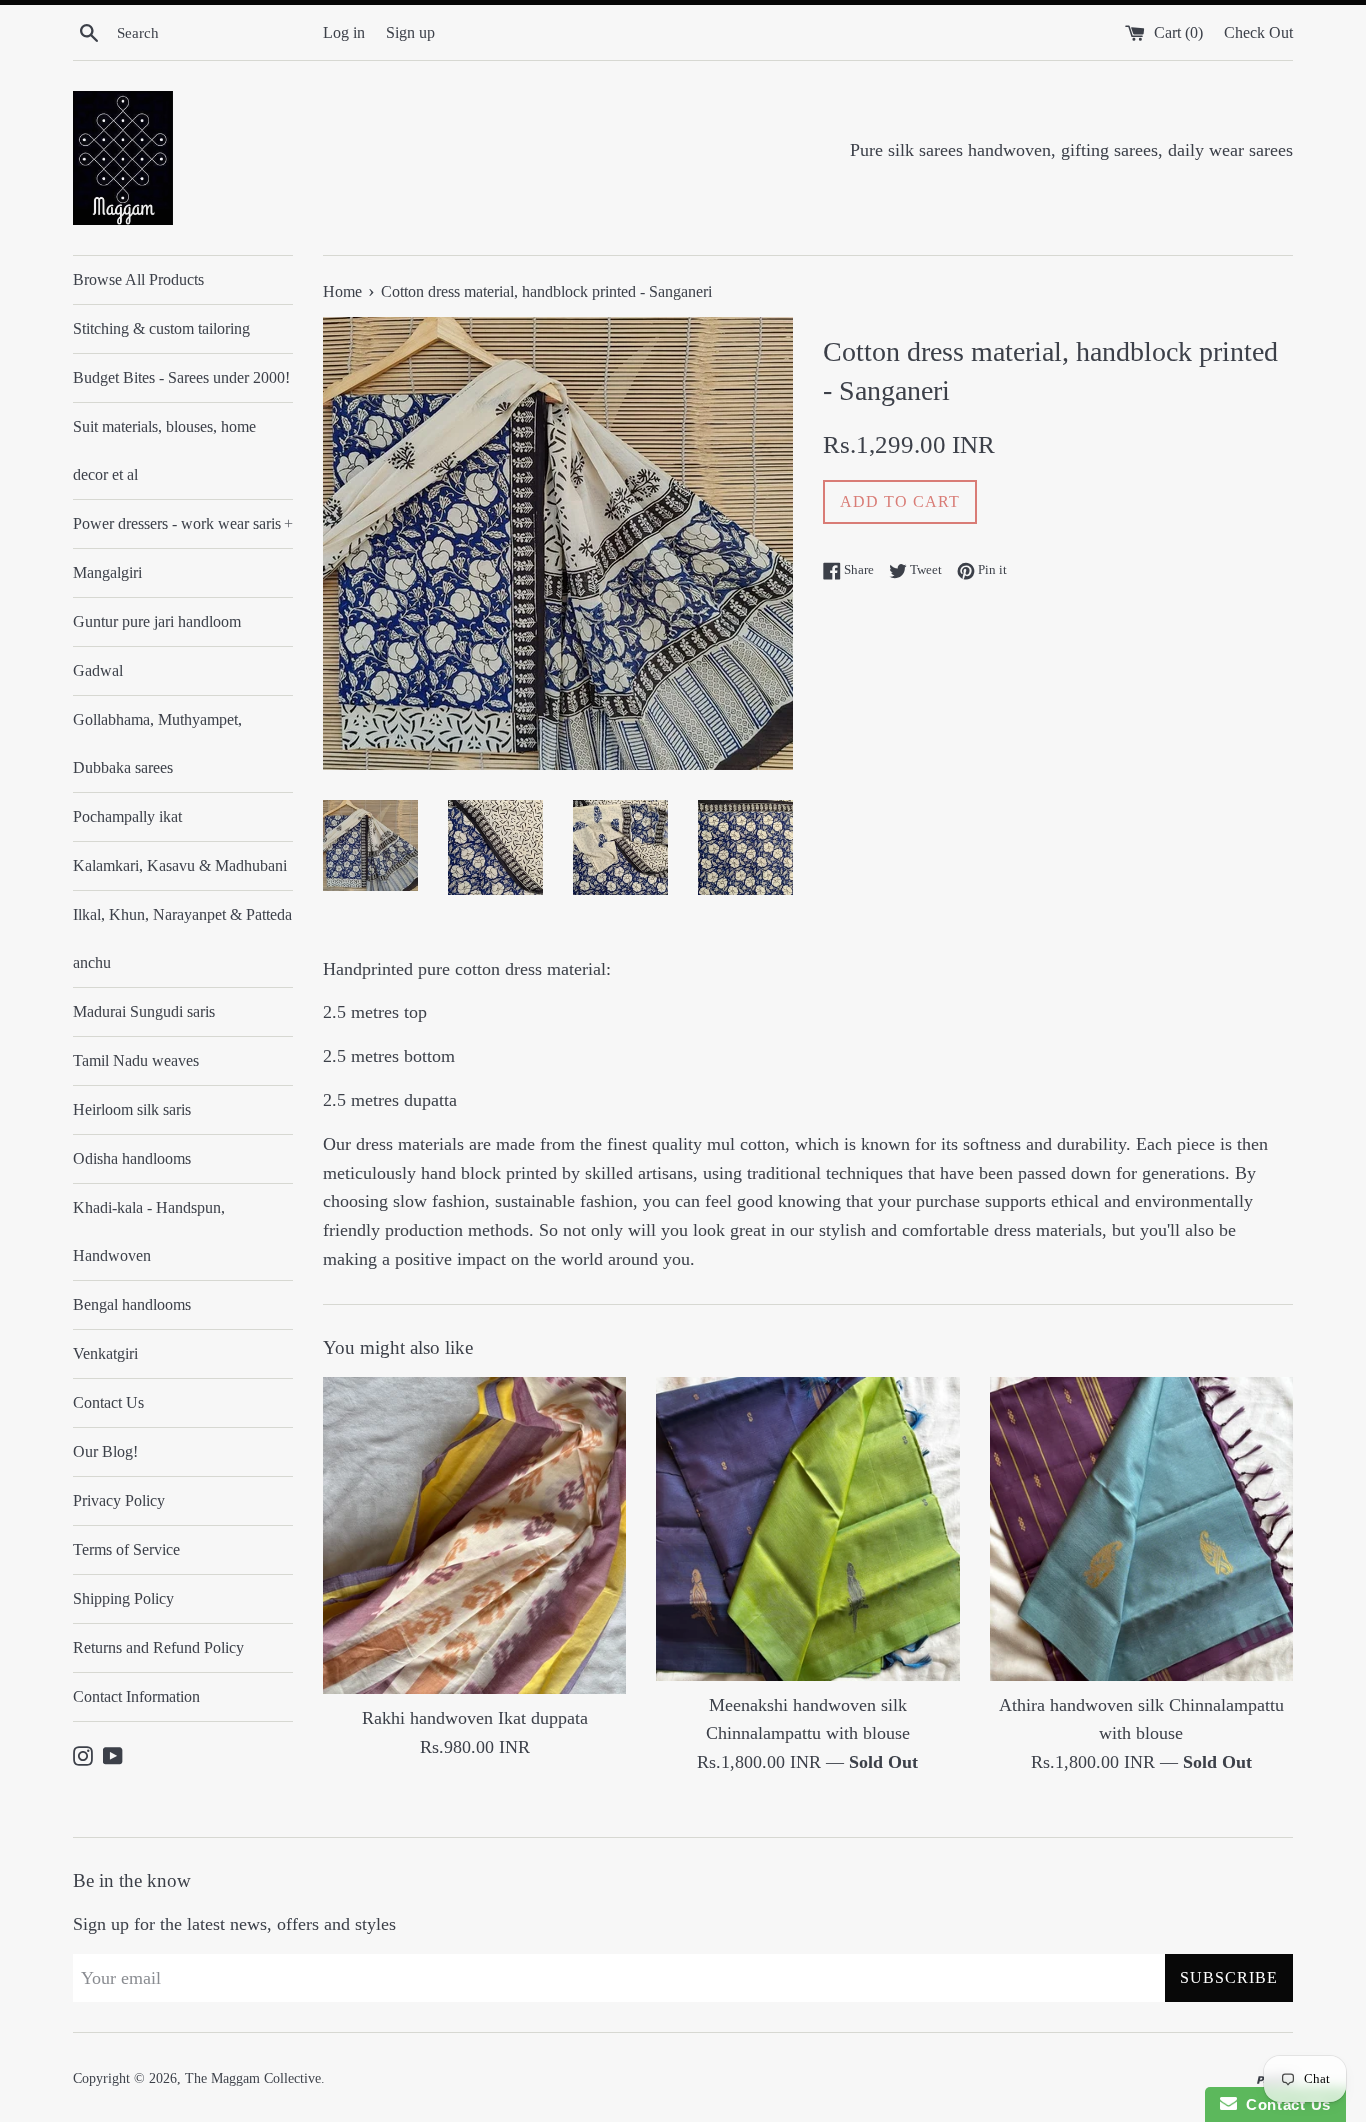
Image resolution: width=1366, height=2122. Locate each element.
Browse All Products (138, 279)
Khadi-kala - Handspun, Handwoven (149, 1231)
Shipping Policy (123, 1598)
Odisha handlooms (132, 1158)
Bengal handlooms (132, 1304)
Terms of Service (126, 1549)
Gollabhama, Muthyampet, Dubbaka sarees (157, 743)
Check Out (1258, 33)
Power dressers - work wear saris (183, 523)
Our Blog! (105, 1451)
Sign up (410, 33)
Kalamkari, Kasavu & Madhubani (180, 865)
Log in (344, 33)
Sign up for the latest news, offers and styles (234, 1924)
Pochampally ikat (127, 816)
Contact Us (108, 1402)
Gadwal (98, 670)
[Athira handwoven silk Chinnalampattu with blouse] (1141, 1528)
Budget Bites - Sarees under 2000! (181, 377)
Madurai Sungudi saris (144, 1011)
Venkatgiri (105, 1353)
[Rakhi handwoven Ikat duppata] (474, 1535)
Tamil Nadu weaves (136, 1060)
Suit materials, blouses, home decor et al (164, 450)
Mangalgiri (107, 572)
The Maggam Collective (253, 2078)
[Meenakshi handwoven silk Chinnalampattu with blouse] (807, 1528)
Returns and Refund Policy (158, 1647)
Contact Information (136, 1696)
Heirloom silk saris (132, 1109)
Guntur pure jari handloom (157, 621)
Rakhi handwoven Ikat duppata (475, 1718)
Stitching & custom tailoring (161, 328)
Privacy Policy (119, 1500)
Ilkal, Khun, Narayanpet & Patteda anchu (182, 938)
